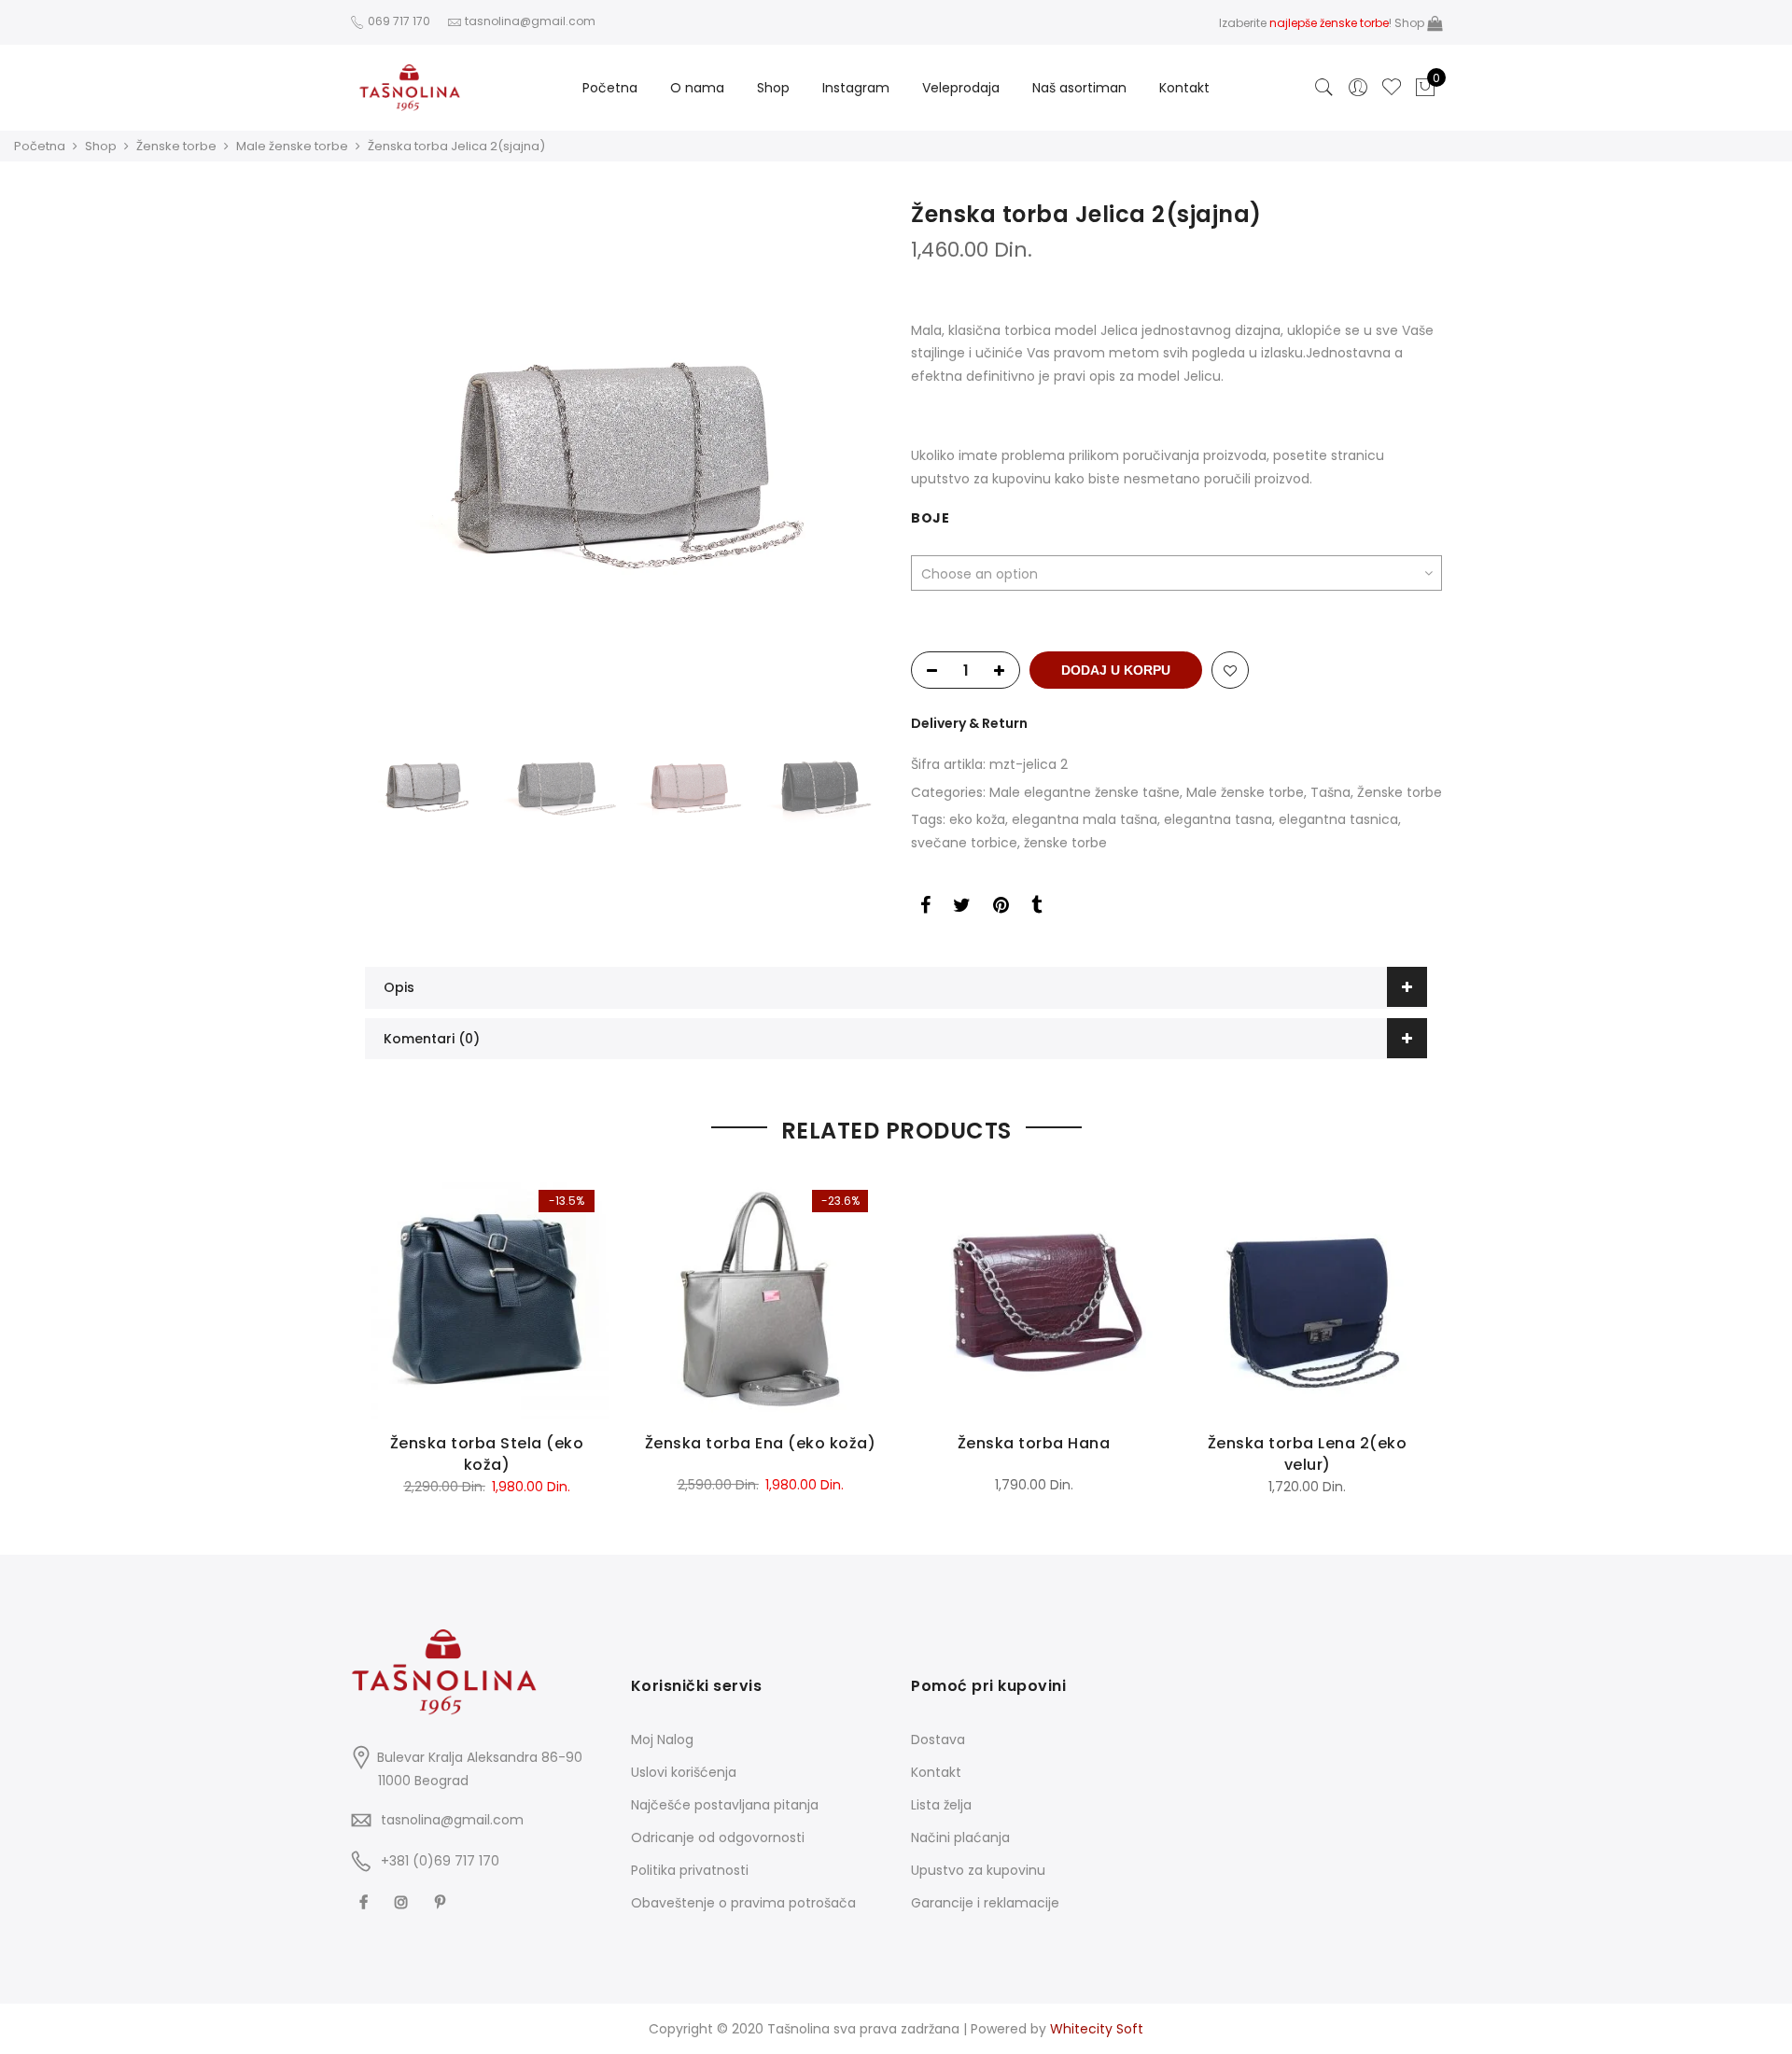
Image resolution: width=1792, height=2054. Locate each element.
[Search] (1324, 88)
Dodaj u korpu (1116, 670)
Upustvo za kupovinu (978, 1870)
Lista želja (941, 1805)
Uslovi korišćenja (684, 1772)
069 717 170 (398, 21)
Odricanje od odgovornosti (718, 1837)
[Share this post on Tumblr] (1036, 908)
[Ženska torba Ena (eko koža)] (760, 1298)
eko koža (977, 819)
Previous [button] (383, 457)
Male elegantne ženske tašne (1085, 792)
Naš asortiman (1079, 88)
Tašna (1330, 792)
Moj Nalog (662, 1740)
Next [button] (863, 457)
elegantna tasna (1218, 819)
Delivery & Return (969, 723)
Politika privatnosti (690, 1870)
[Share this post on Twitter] (962, 908)
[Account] (1358, 88)
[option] (623, 457)
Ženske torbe (176, 146)
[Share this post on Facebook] (925, 908)
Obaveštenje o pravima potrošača (743, 1903)
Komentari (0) (432, 1039)
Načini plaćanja (960, 1837)
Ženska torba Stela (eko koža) (487, 1454)
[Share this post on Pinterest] (1001, 908)
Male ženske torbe (292, 146)
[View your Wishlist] (1392, 88)
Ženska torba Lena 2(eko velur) (1308, 1454)
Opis (399, 987)
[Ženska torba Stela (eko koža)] (487, 1298)
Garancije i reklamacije (985, 1903)
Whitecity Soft (1097, 2029)
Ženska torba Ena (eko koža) (761, 1443)
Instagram (856, 88)
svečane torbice (964, 843)
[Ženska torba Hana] (1034, 1298)
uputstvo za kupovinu (981, 479)
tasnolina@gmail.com (452, 1820)
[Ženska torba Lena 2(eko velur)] (1307, 1298)
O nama (697, 88)
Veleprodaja (961, 88)
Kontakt (1184, 88)
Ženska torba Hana (1034, 1443)
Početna (610, 88)
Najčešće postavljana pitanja (725, 1805)
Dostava (938, 1740)
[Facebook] (366, 1901)
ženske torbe (1065, 843)
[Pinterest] (442, 1901)
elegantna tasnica (1338, 819)
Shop (1411, 23)
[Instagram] (404, 1901)
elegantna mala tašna (1085, 819)
